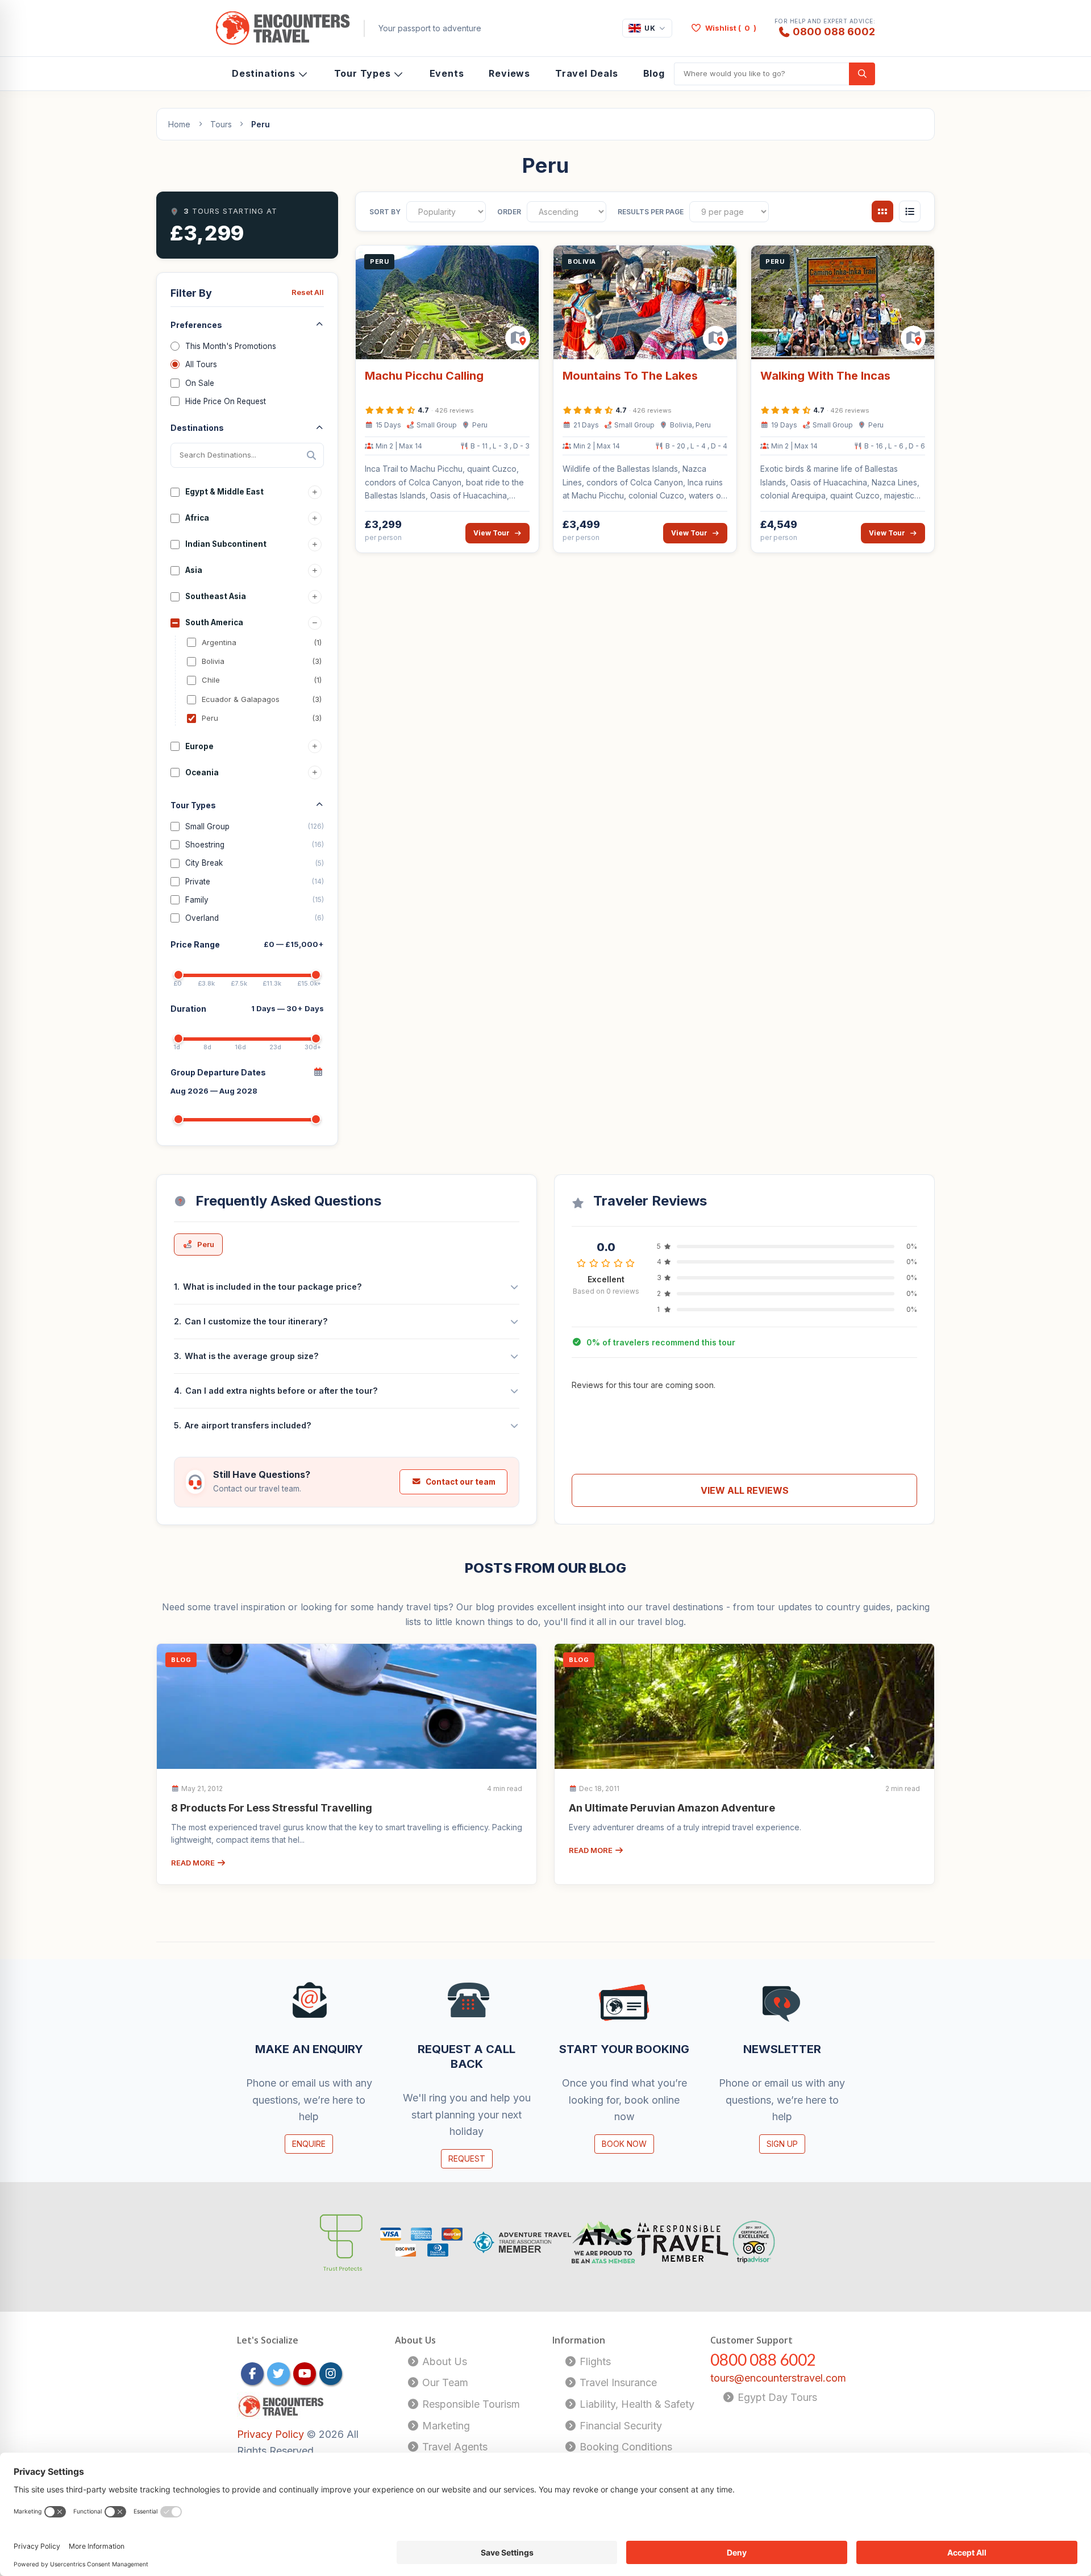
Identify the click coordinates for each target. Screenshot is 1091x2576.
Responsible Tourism (470, 2404)
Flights (594, 2361)
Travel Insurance (617, 2382)
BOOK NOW (624, 2144)
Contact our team (461, 1482)
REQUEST (467, 2159)
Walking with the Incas (825, 376)
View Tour (492, 533)
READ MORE (194, 1863)
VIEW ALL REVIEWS (745, 1490)
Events (447, 73)
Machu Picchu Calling (424, 376)
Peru (206, 1244)
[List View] (910, 211)
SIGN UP (782, 2144)
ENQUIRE (309, 2144)
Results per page (651, 212)
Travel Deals (587, 73)
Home (179, 124)
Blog (654, 73)
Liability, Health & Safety (636, 2404)
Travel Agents (453, 2447)
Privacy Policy (272, 2434)
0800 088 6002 (834, 31)
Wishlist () (731, 28)
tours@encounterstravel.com (778, 2378)
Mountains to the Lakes (630, 376)
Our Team (444, 2382)
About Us (443, 2361)
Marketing (445, 2426)
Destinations (264, 73)
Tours (221, 124)
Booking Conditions (624, 2447)
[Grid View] (882, 211)
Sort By (385, 212)
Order (509, 212)
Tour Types (363, 73)
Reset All (308, 292)
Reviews (509, 73)
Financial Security (619, 2426)
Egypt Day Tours (776, 2397)
